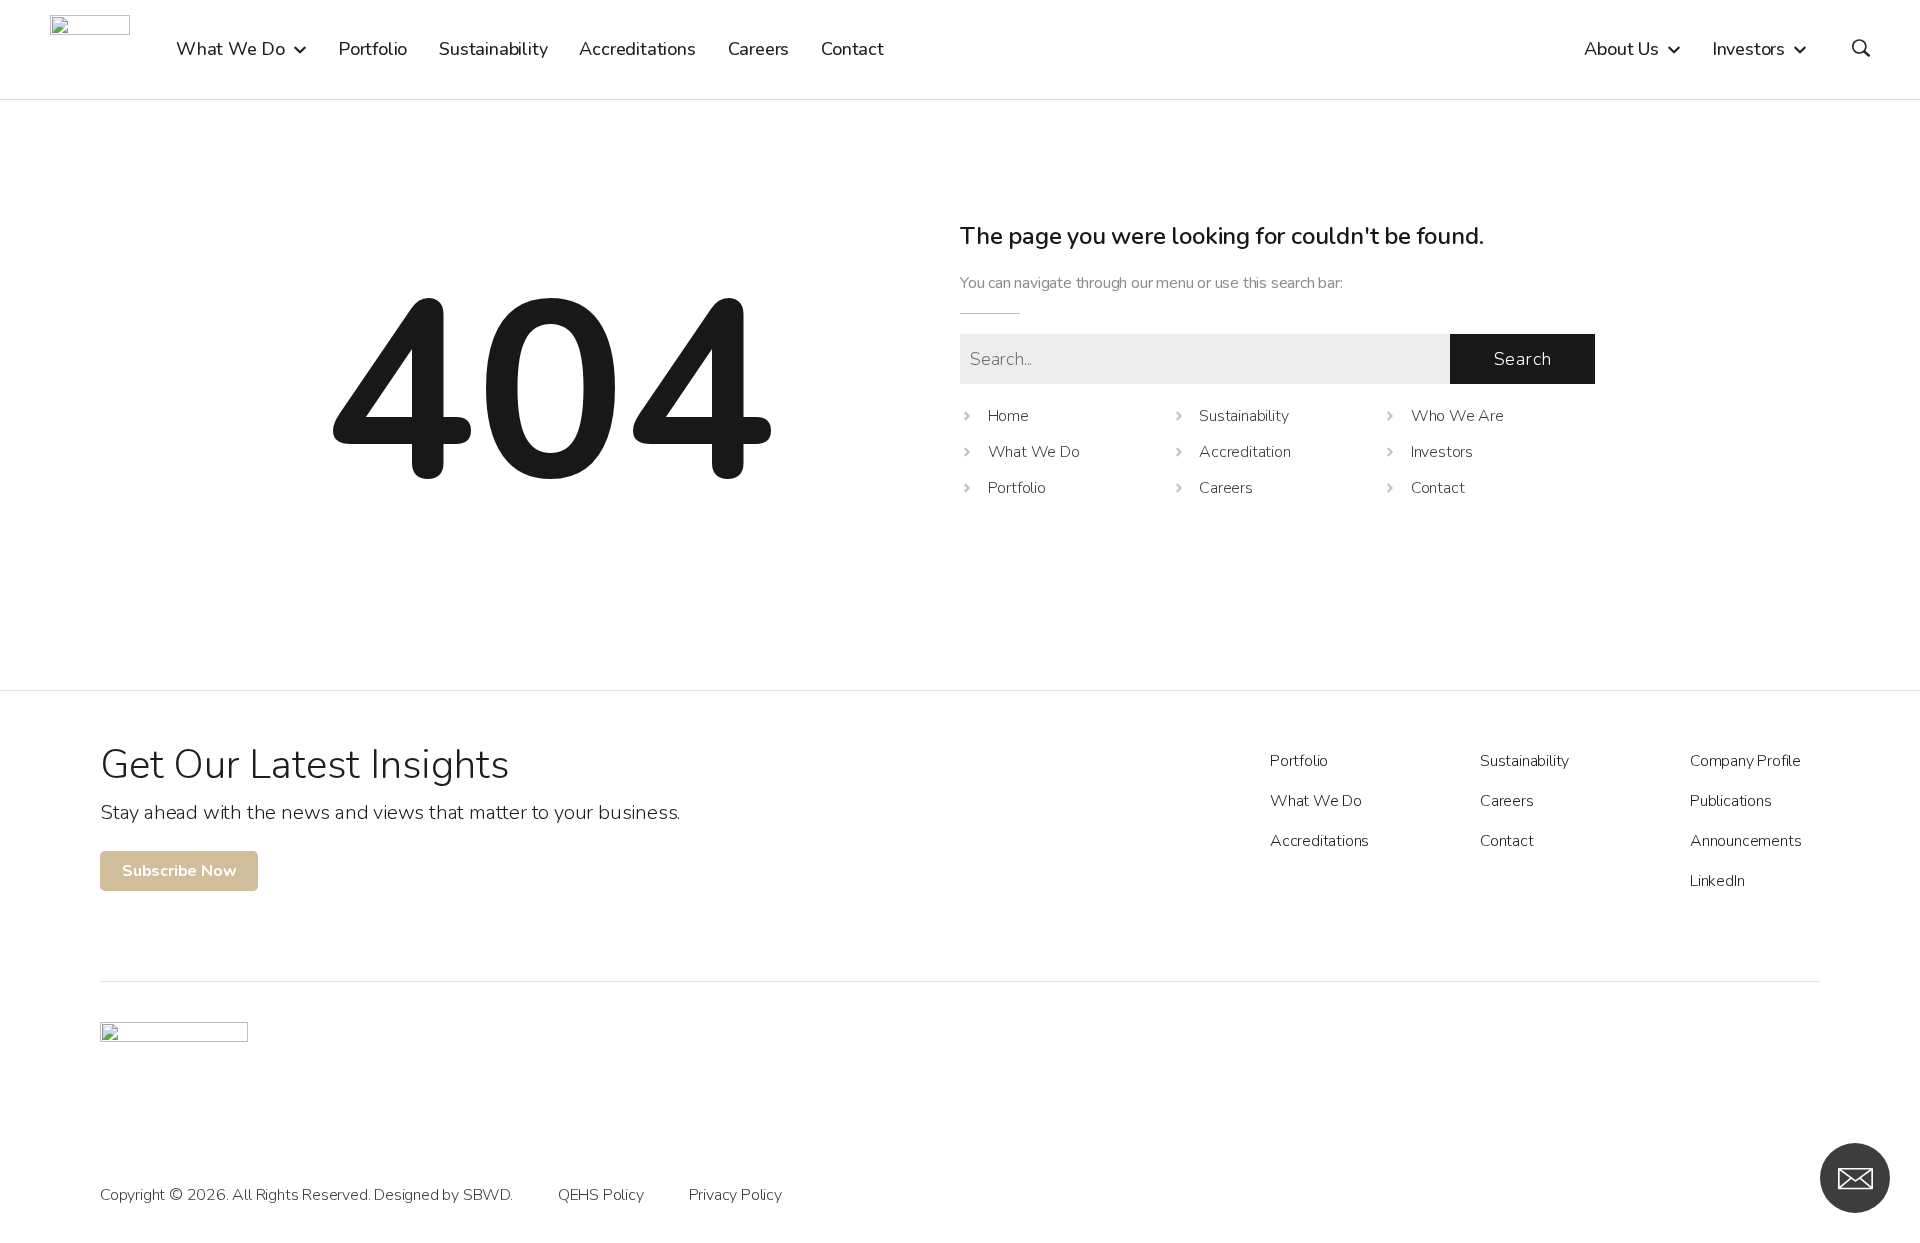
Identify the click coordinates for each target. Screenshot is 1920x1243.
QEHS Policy (601, 1195)
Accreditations (1319, 841)
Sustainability (1524, 761)
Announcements (1745, 841)
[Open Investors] (1800, 49)
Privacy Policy (735, 1195)
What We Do (1316, 801)
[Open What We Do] (300, 49)
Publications (1731, 801)
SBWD (486, 1195)
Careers (1507, 801)
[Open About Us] (1674, 49)
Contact (1507, 841)
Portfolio (1299, 761)
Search (1523, 359)
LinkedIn (1717, 881)
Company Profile (1745, 761)
